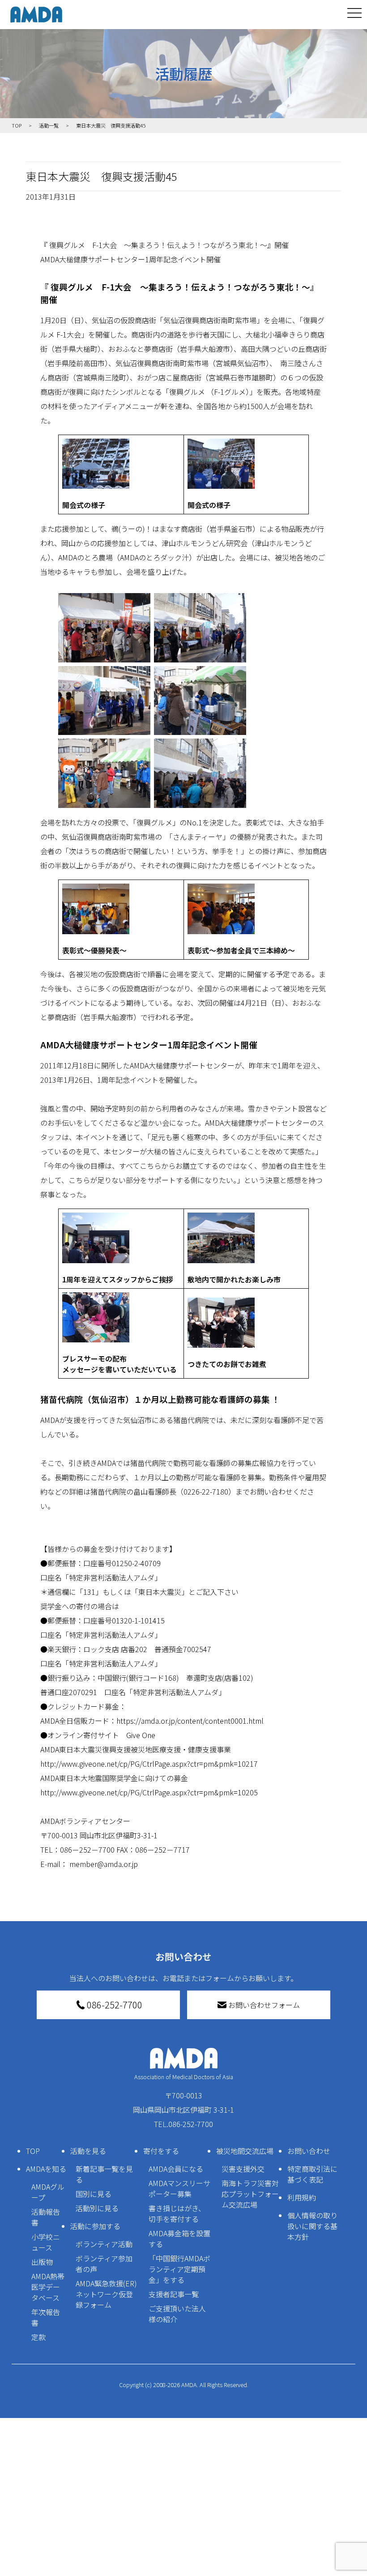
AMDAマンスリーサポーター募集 (179, 2188)
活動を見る (88, 2151)
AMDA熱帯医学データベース (48, 2287)
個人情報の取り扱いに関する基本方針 (312, 2226)
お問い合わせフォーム (264, 2005)
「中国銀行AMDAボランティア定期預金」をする (179, 2269)
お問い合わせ (309, 2151)
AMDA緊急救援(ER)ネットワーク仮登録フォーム (106, 2294)
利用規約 (302, 2197)
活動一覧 (49, 125)
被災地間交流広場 (245, 2151)
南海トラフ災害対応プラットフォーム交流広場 (250, 2194)
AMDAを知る (46, 2169)
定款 (38, 2337)
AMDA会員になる (176, 2169)
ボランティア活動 (104, 2244)
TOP (33, 2151)
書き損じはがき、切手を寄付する (177, 2213)
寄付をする (161, 2151)
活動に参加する (95, 2226)
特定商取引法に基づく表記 (312, 2174)
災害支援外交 (243, 2169)
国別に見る (94, 2194)
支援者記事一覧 (174, 2294)
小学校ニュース (46, 2242)
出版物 (42, 2262)
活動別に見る (97, 2208)
